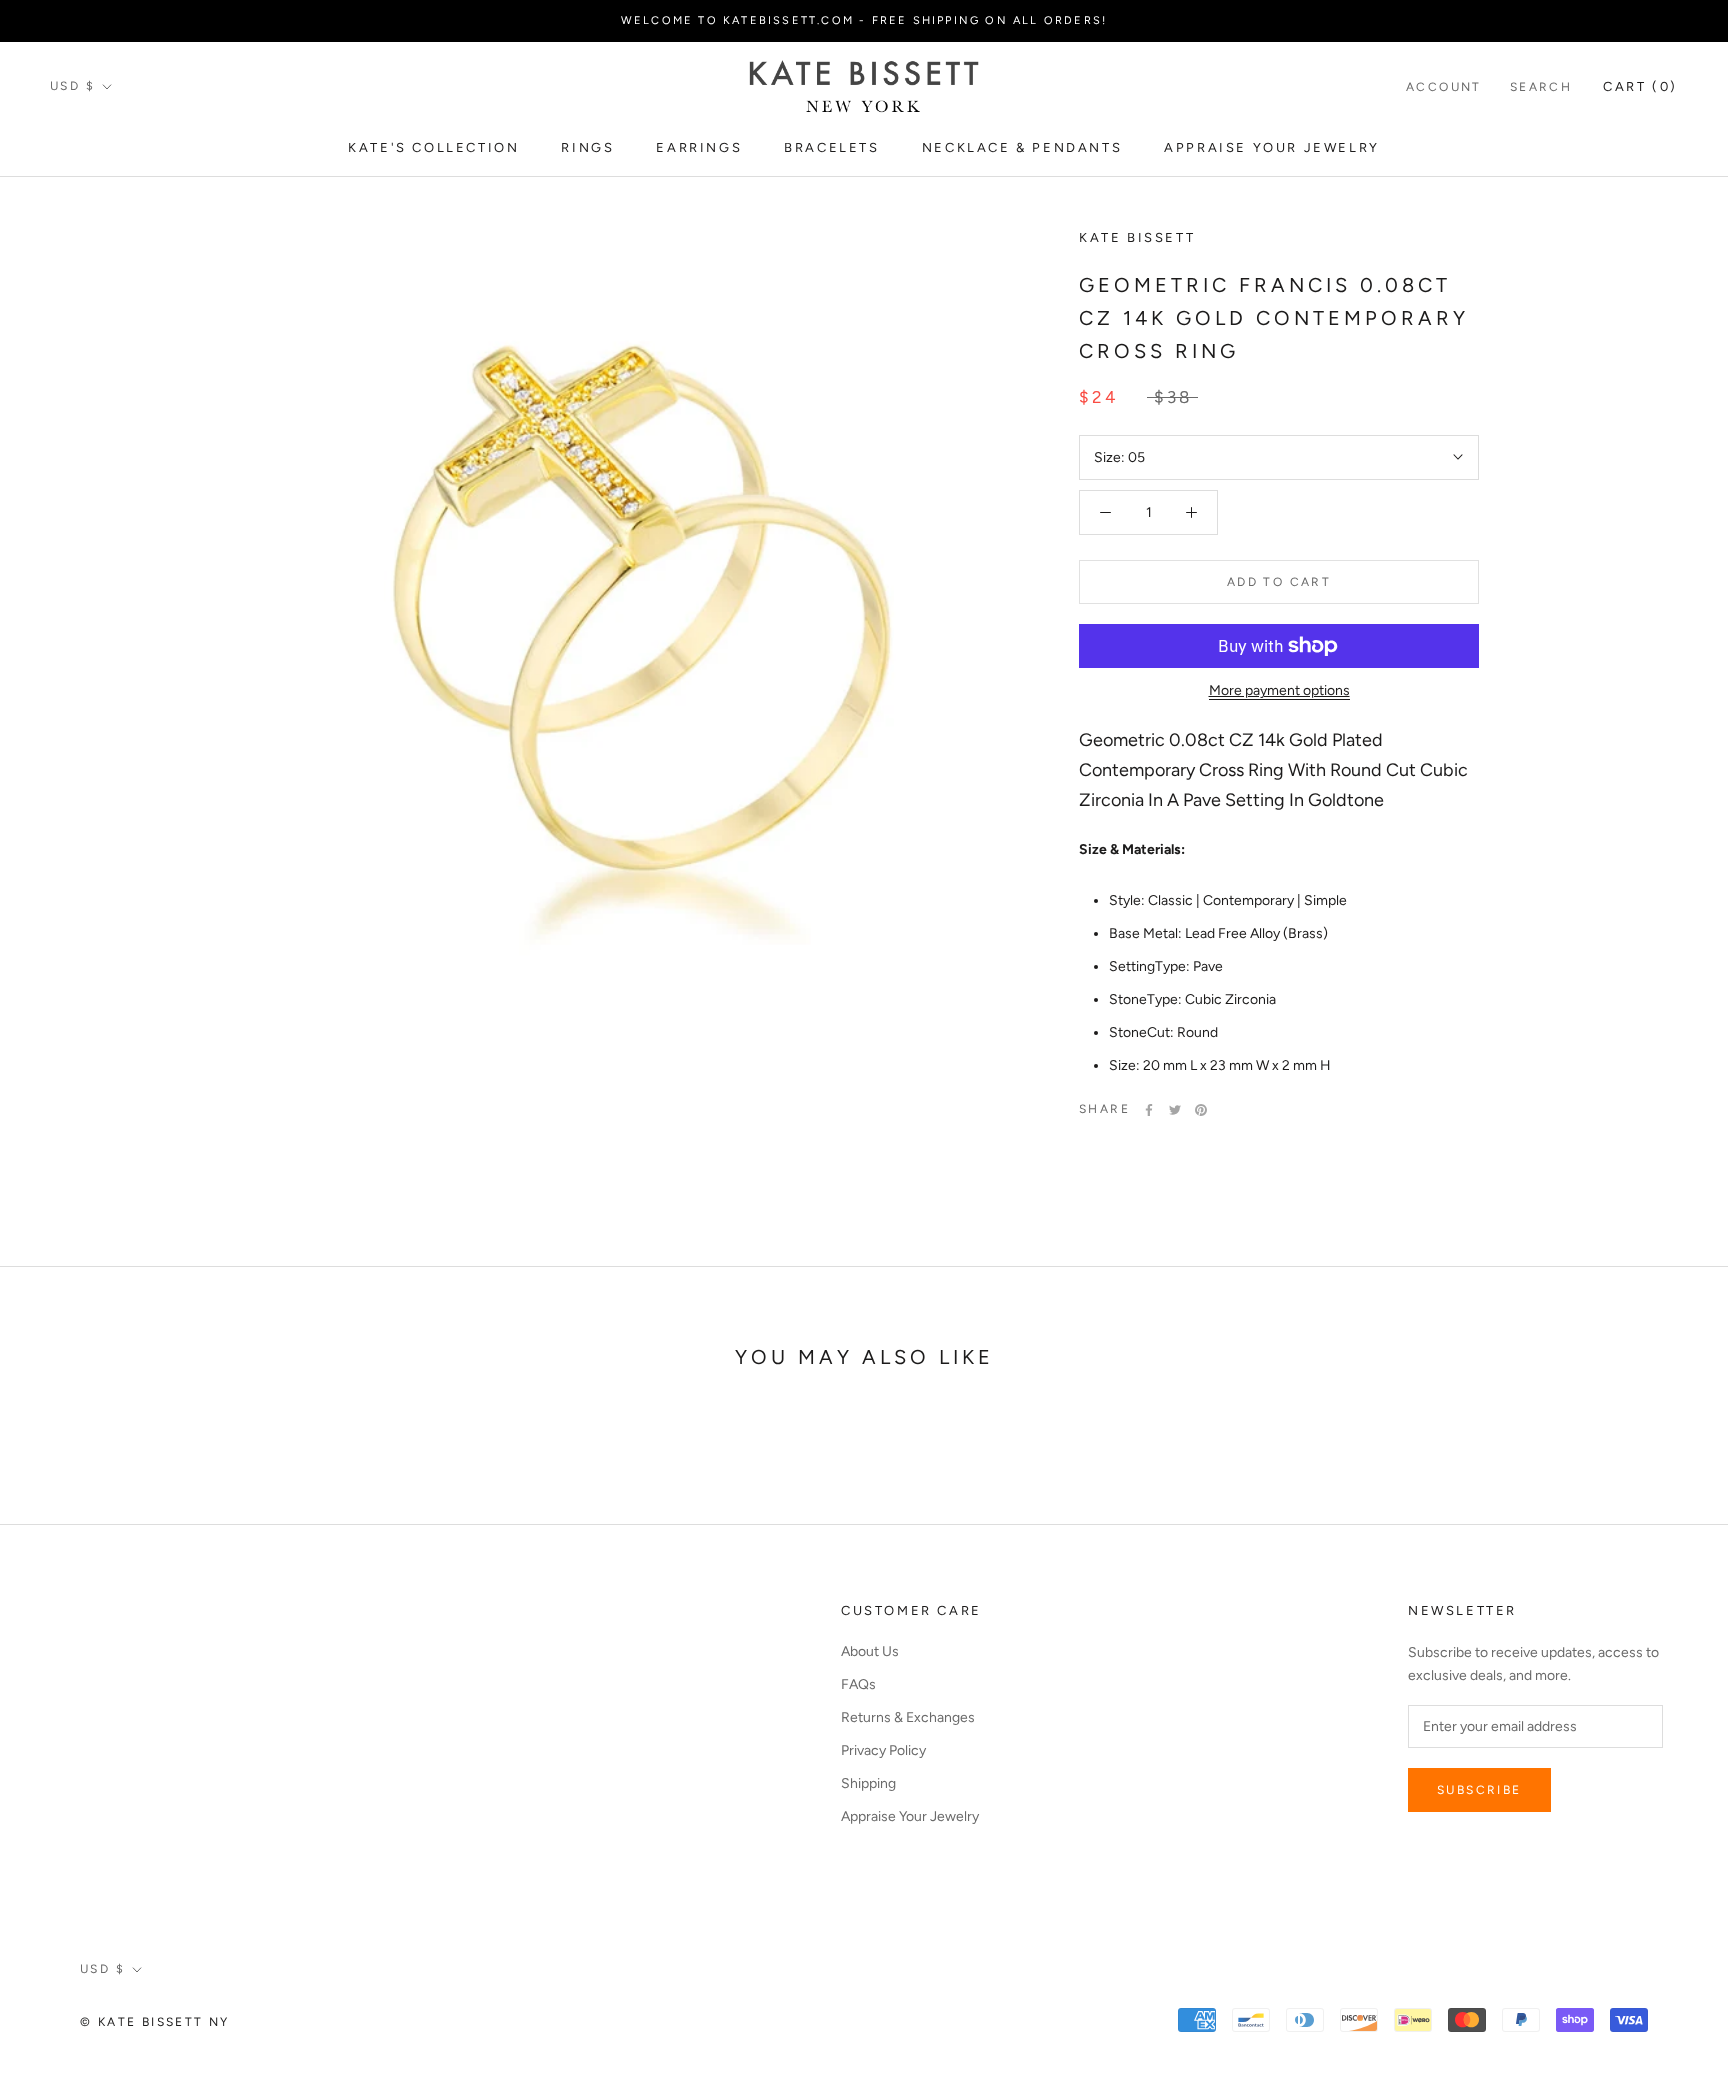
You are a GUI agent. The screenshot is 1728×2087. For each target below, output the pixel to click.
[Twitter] (1175, 1110)
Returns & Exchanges (908, 1717)
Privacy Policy (883, 1750)
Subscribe (1479, 1790)
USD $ (72, 86)
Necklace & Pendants (1022, 147)
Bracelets (831, 147)
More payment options (1279, 690)
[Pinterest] (1201, 1110)
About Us (870, 1651)
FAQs (858, 1684)
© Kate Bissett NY (155, 2022)
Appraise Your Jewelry (1272, 147)
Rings (587, 147)
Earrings (699, 147)
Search (1541, 87)
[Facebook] (1149, 1110)
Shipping (868, 1783)
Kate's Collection (433, 147)
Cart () (1640, 86)
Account (1444, 87)
